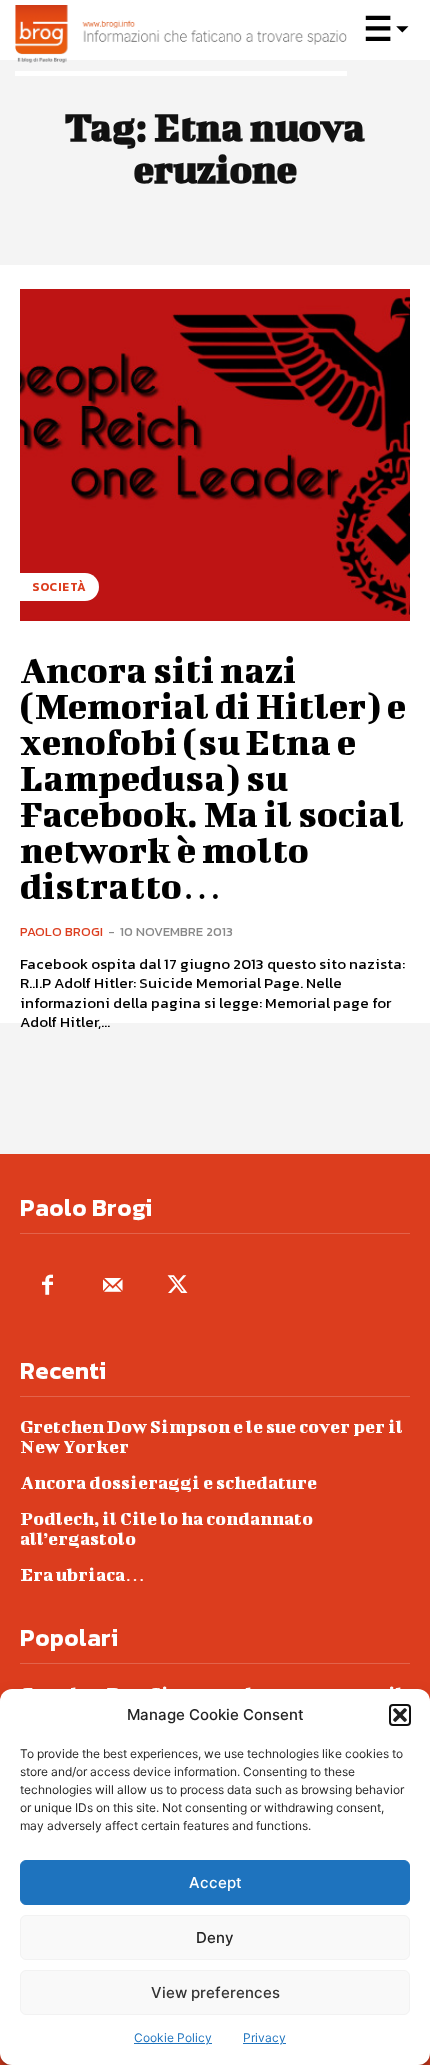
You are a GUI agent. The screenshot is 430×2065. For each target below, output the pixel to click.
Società (59, 587)
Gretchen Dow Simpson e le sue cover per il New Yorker (211, 1436)
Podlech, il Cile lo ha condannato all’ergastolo (166, 1528)
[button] (400, 1715)
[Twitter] (177, 1286)
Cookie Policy (173, 2037)
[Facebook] (47, 1286)
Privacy (264, 2037)
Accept (215, 1882)
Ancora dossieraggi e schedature (168, 1482)
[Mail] (112, 1286)
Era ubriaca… (82, 1574)
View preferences (215, 1992)
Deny (215, 1937)
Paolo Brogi (61, 931)
